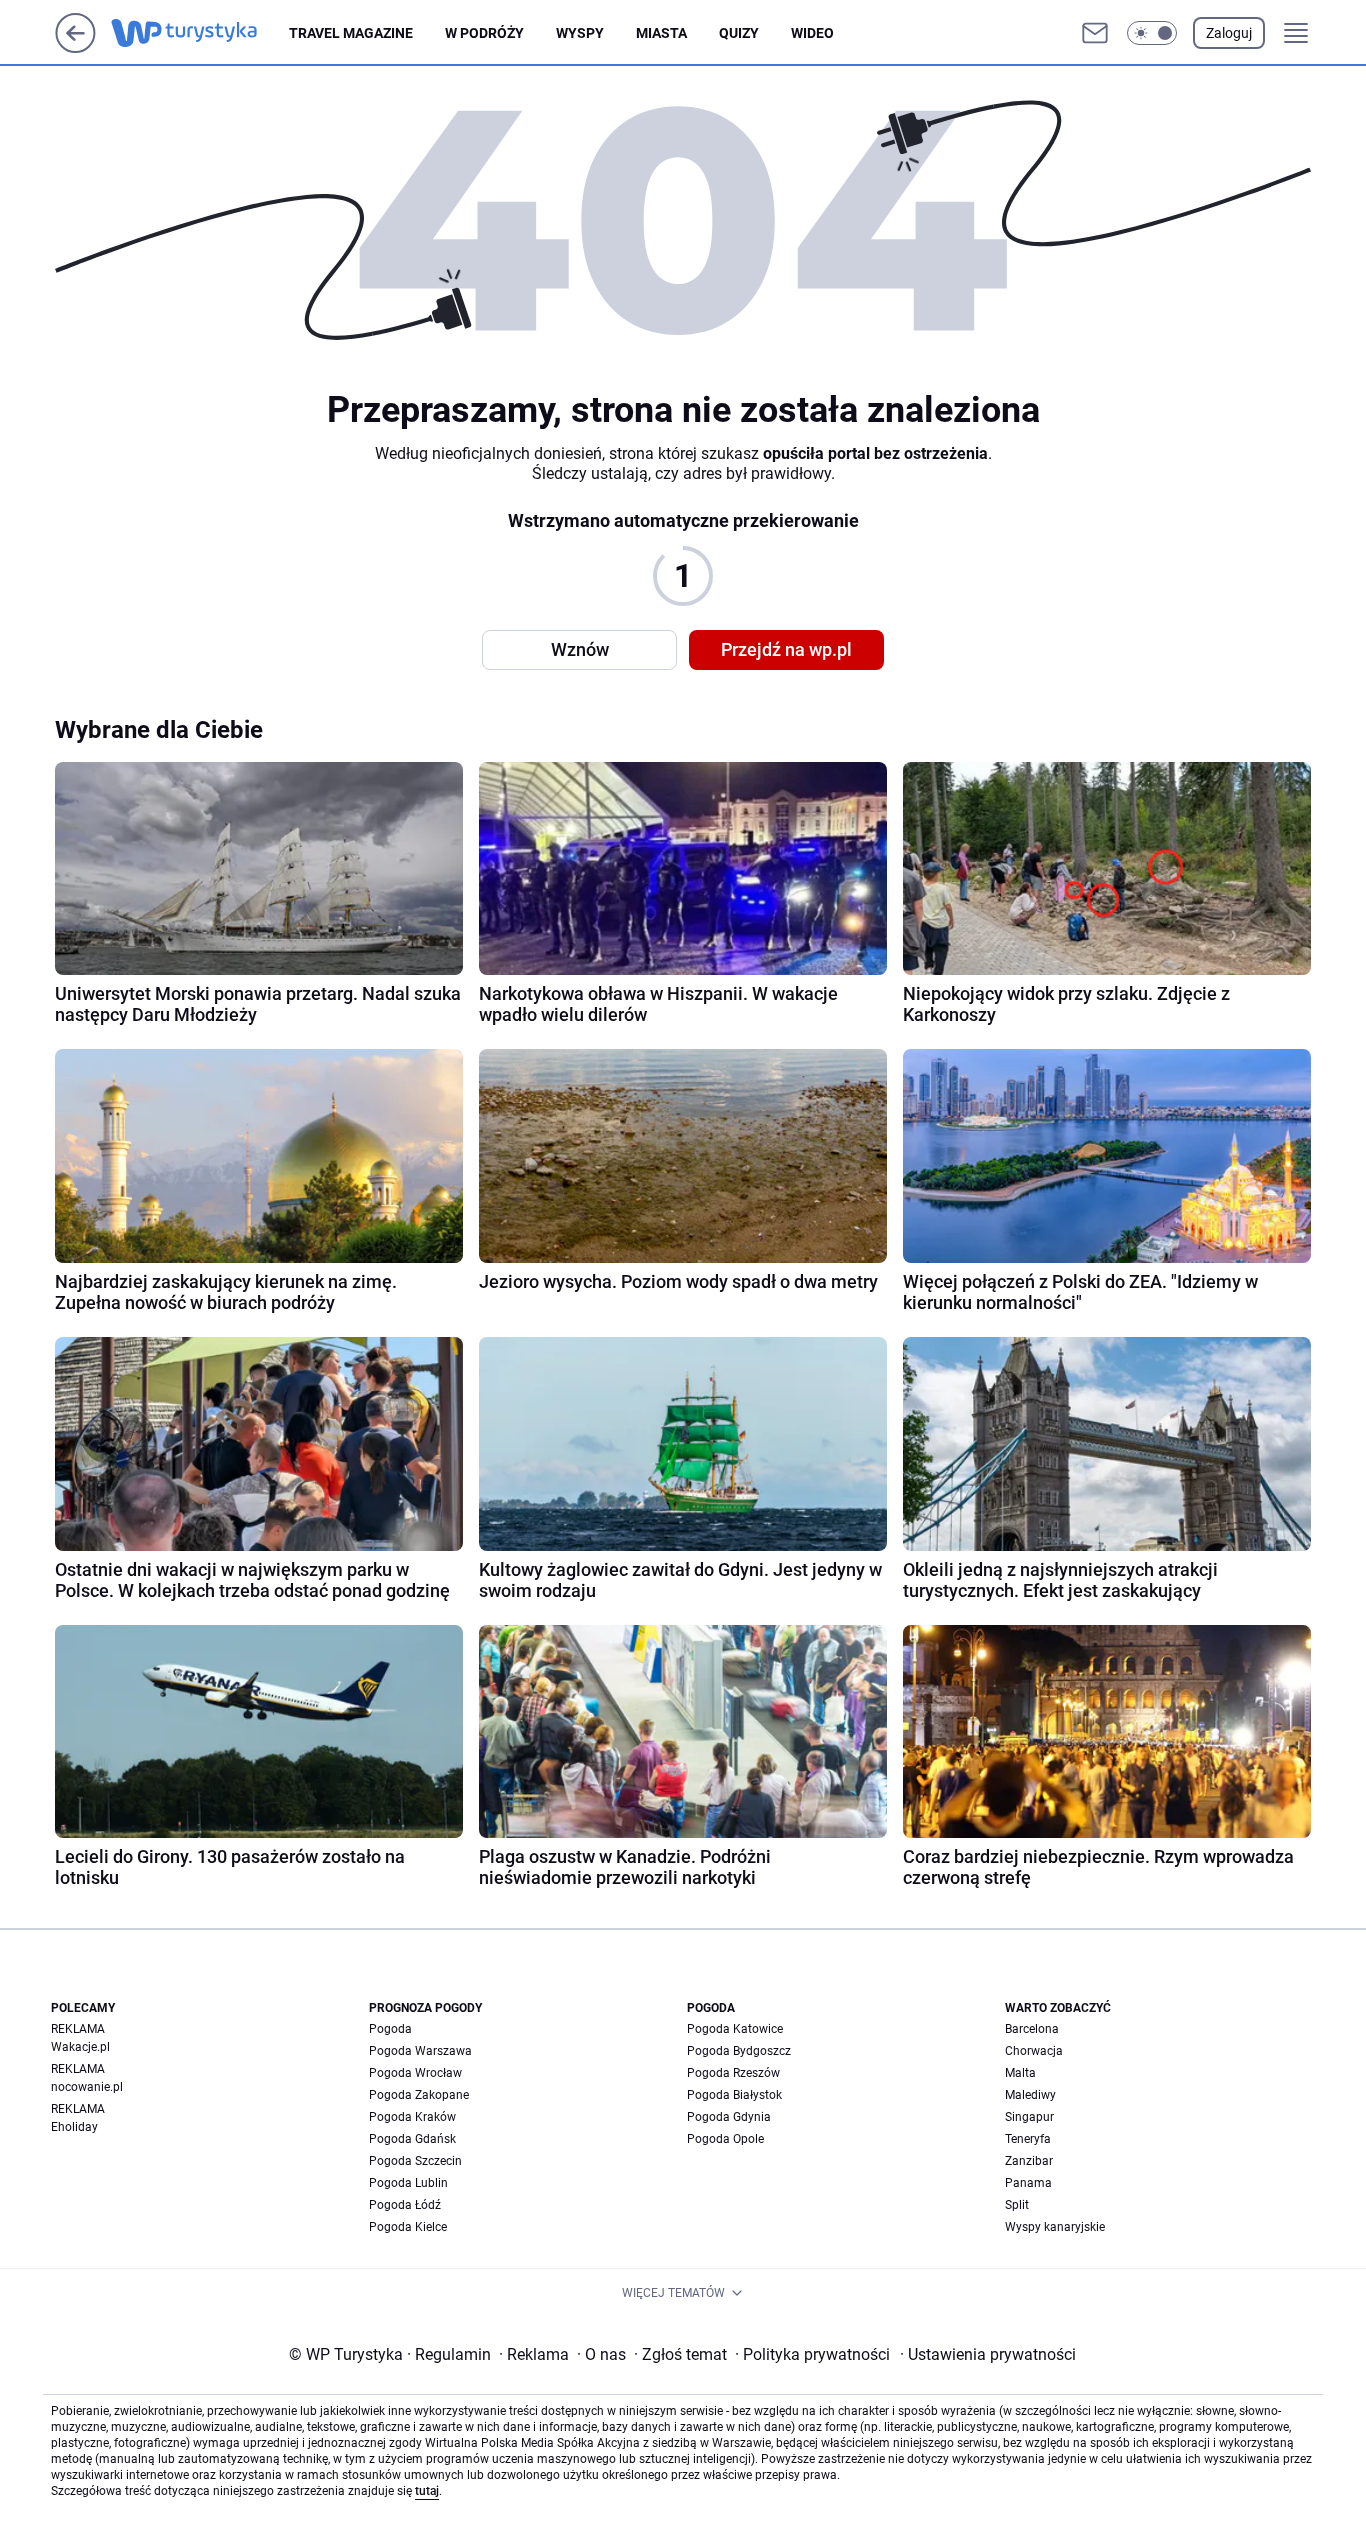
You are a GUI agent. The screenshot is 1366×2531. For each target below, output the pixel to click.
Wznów (580, 649)
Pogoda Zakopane (419, 2095)
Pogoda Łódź (405, 2205)
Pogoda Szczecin (415, 2161)
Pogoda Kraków (412, 2117)
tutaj (427, 2491)
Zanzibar (1029, 2161)
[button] (1152, 33)
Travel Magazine (351, 33)
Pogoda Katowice (735, 2029)
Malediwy (1030, 2095)
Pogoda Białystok (734, 2095)
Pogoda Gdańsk (412, 2139)
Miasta (661, 33)
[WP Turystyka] (200, 33)
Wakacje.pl (80, 2047)
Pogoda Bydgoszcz (739, 2051)
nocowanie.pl (87, 2087)
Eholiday (74, 2127)
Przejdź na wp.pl (786, 649)
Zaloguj (1229, 33)
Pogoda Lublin (408, 2183)
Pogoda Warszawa (420, 2051)
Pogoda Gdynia (729, 2117)
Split (1017, 2205)
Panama (1028, 2183)
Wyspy (580, 33)
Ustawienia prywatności (988, 2354)
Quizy (739, 33)
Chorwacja (1034, 2051)
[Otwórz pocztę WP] (1095, 33)
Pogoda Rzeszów (733, 2073)
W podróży (484, 33)
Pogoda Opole (725, 2139)
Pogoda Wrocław (415, 2073)
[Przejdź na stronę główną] (75, 47)
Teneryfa (1028, 2139)
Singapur (1029, 2117)
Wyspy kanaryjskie (1055, 2227)
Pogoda (390, 2029)
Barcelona (1032, 2029)
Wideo (812, 33)
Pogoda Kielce (408, 2227)
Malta (1020, 2073)
